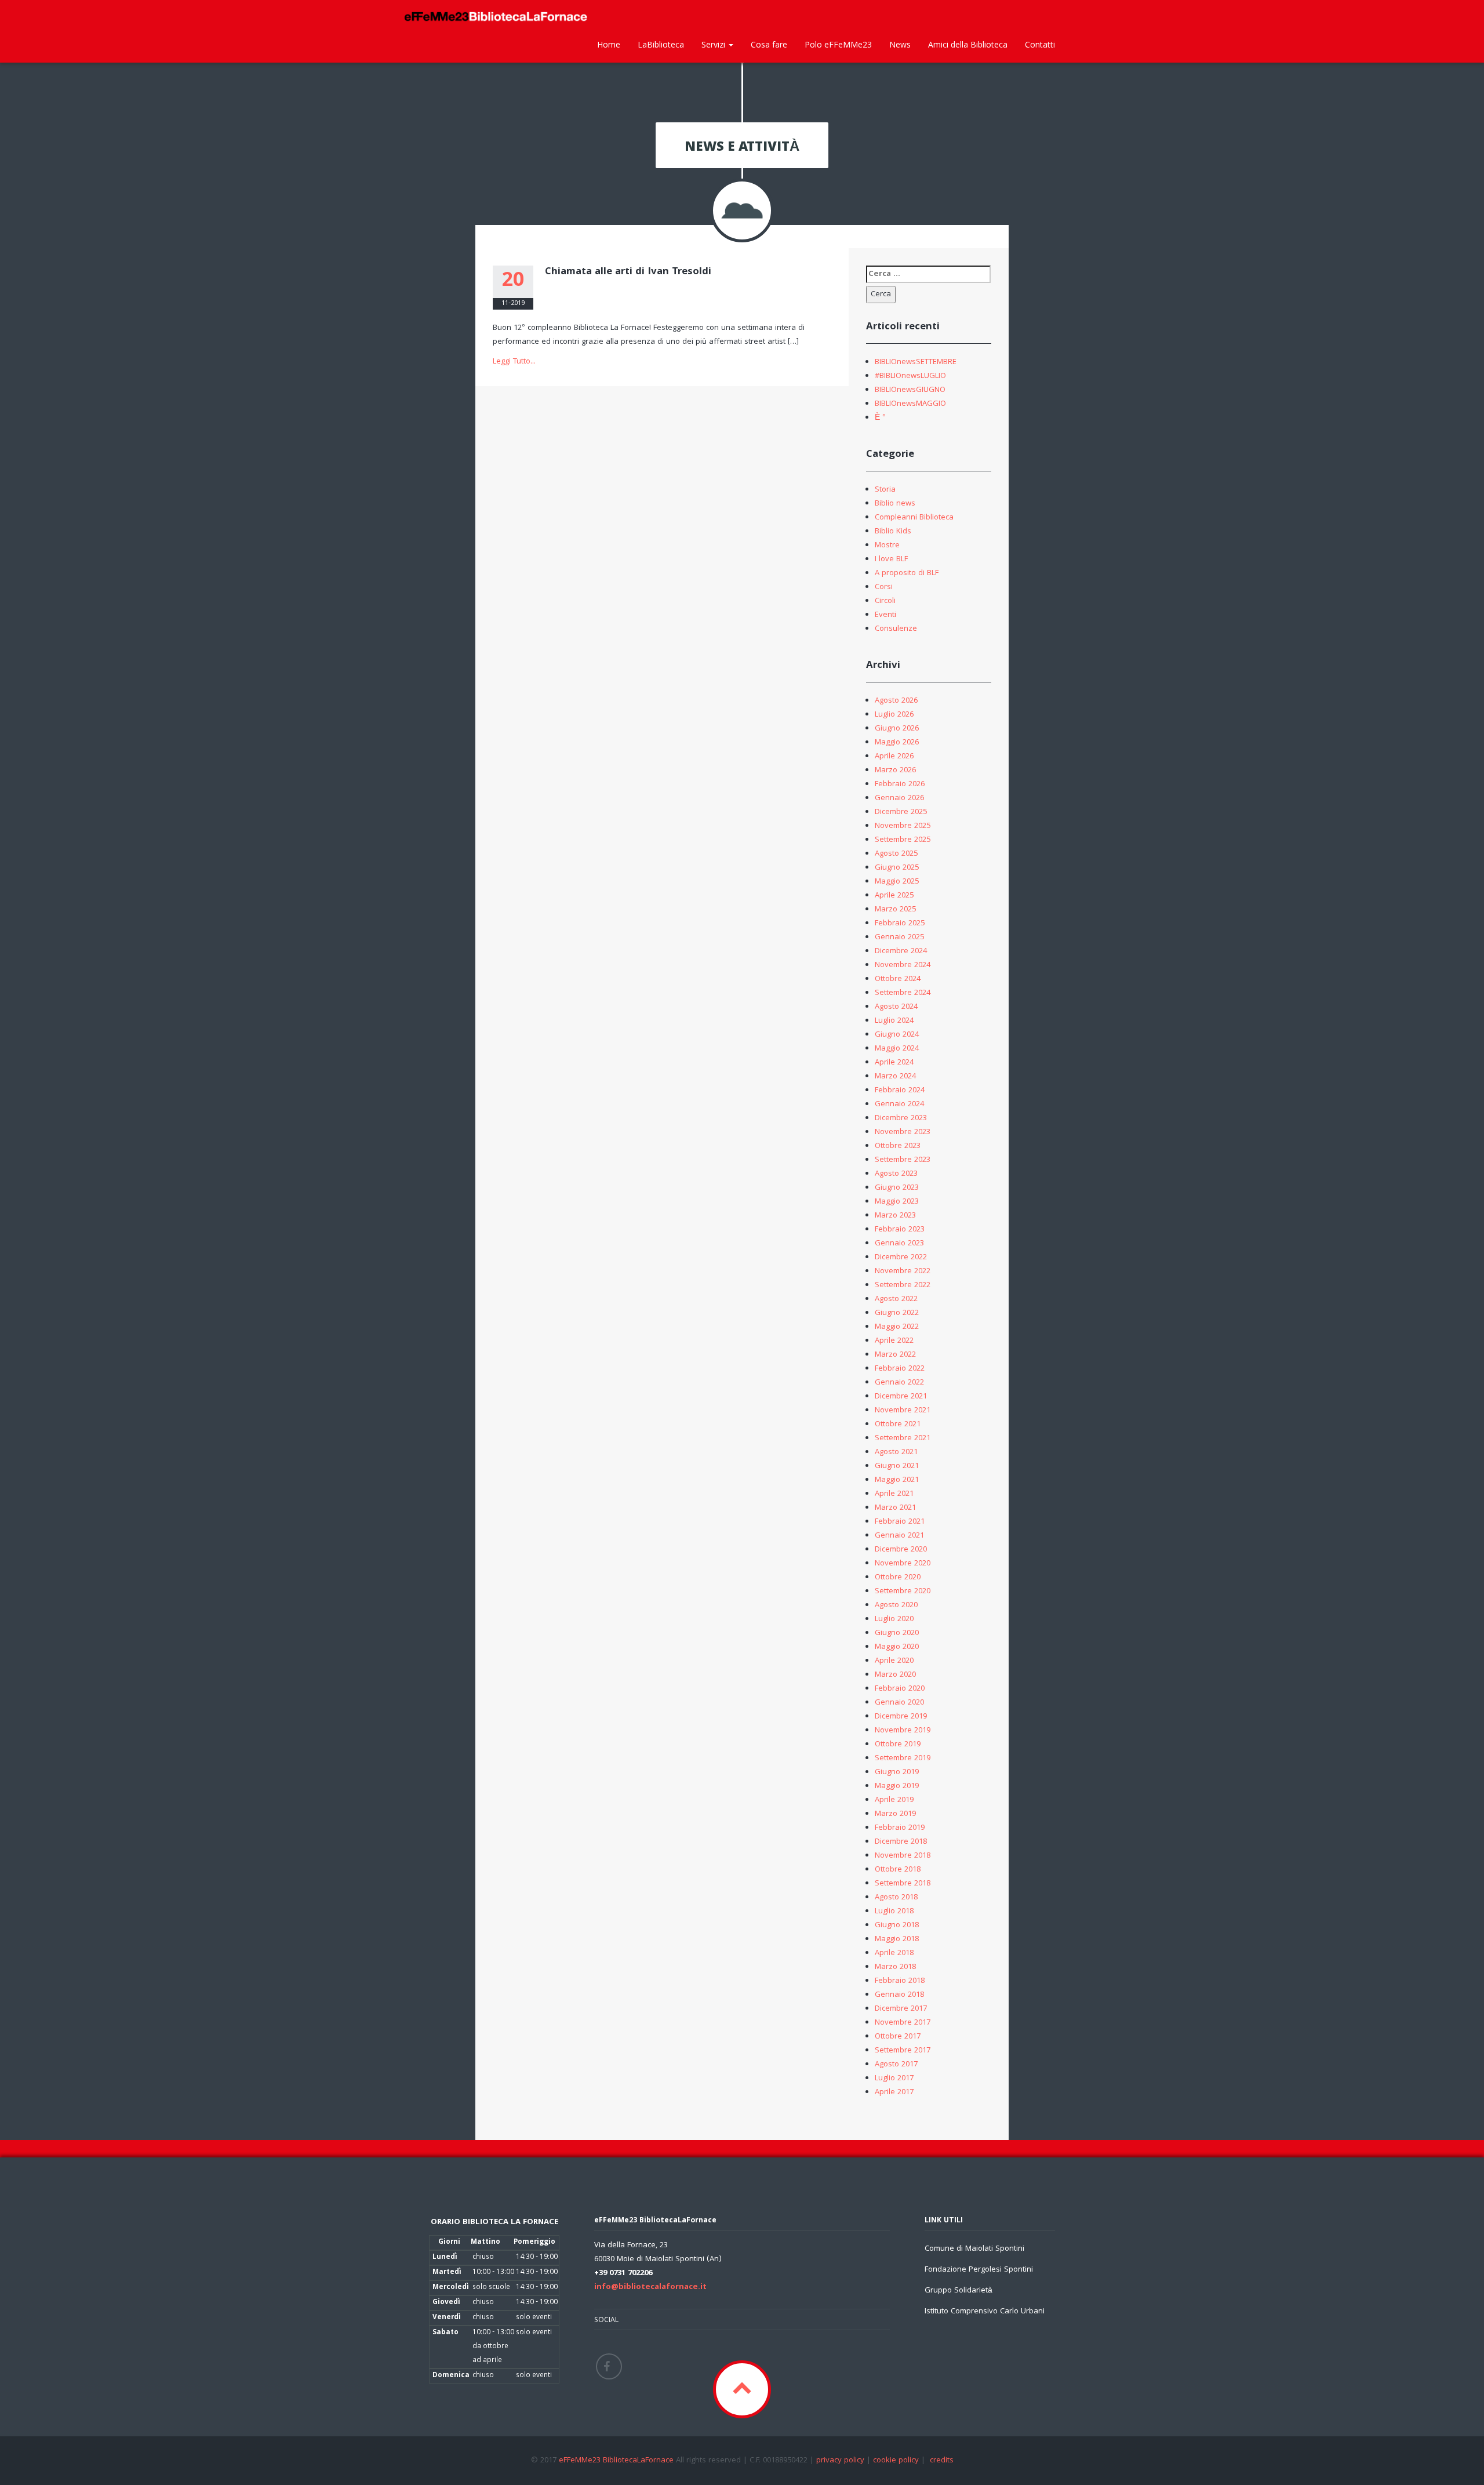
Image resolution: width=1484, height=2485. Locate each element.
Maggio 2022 (897, 1327)
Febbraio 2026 (900, 784)
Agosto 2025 (896, 854)
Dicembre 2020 (901, 1550)
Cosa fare (769, 44)
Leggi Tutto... (514, 362)
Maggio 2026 (897, 743)
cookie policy (896, 2461)
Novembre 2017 (903, 2023)
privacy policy (840, 2461)
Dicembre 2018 (901, 1842)
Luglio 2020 (894, 1619)
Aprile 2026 (894, 757)
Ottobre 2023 (898, 1146)
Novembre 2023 (903, 1132)
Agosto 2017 (896, 2065)
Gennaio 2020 (899, 1703)
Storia (885, 490)
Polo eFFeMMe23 (838, 44)
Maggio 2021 (897, 1480)
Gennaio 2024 (899, 1105)
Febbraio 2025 (900, 924)
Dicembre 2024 (901, 951)
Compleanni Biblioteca (914, 518)
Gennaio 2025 (899, 938)
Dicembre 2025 (901, 812)
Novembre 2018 (903, 1856)
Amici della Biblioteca (968, 44)
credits (942, 2461)
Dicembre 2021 (901, 1397)
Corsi (884, 587)
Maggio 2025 (897, 882)
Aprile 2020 (894, 1661)
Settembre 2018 (903, 1884)
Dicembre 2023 (901, 1118)
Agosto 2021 (896, 1452)
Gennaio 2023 (899, 1244)
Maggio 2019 (897, 1786)
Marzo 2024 (895, 1077)
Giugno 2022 (897, 1313)
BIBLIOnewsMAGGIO (910, 404)
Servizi (714, 44)
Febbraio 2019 (900, 1828)
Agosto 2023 (896, 1174)
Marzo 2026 (895, 771)
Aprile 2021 (894, 1494)
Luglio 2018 (894, 1912)
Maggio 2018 (897, 1939)
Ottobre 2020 (898, 1578)
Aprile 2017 (894, 2092)
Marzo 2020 (895, 1675)
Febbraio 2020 (900, 1689)
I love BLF (891, 560)
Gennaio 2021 (899, 1536)
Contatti (1040, 44)
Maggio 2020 (897, 1647)
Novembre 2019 (903, 1731)
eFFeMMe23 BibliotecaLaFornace (617, 2461)
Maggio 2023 (897, 1202)
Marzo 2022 (895, 1355)
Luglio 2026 (894, 715)
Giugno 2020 (897, 1633)
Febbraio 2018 (900, 1981)
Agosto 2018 (896, 1898)
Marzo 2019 (895, 1814)
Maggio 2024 (897, 1049)
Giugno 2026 (897, 729)
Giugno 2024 (897, 1035)
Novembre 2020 (903, 1564)
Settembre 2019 (903, 1759)
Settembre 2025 (903, 840)
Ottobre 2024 (898, 979)
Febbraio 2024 (900, 1091)
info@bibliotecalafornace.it (650, 2287)
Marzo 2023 (895, 1216)
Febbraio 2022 (900, 1369)
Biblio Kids (893, 532)
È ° (880, 418)
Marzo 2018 (895, 1967)
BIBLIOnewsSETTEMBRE (916, 362)
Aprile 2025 (894, 896)
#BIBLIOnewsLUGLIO (910, 376)
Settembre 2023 (903, 1160)
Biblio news (895, 504)
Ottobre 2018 (898, 1870)
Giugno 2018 (897, 1925)
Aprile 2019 (894, 1800)
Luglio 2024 (894, 1021)
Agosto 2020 (896, 1605)
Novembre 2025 (903, 826)
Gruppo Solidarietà (959, 2291)
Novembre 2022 (903, 1271)
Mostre (887, 546)
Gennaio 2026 (899, 798)
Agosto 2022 (896, 1299)
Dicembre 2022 (901, 1258)
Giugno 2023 (897, 1188)
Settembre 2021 (903, 1438)
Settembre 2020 (903, 1592)
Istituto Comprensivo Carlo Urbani (985, 2312)
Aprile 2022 (894, 1341)
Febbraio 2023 (900, 1230)
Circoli (885, 601)
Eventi (885, 615)
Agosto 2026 (896, 701)
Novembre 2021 (903, 1411)
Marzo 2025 (895, 910)
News (900, 44)
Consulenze (896, 629)
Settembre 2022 (903, 1285)
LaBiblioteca (661, 44)
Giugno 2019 (897, 1772)
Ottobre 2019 (898, 1745)
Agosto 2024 (896, 1007)
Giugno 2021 (897, 1466)
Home (609, 44)
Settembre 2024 (903, 993)
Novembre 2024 (903, 965)
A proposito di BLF (907, 573)
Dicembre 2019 (901, 1717)
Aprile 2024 (894, 1063)
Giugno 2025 (897, 868)
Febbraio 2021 (900, 1522)
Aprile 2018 (894, 1953)
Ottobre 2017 (898, 2037)
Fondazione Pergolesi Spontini (979, 2270)
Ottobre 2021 (898, 1425)
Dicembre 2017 (901, 2009)
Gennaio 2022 (899, 1383)
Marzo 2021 (895, 1508)
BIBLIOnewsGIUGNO (910, 390)
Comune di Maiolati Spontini (974, 2249)
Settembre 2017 (903, 2051)
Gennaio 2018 (899, 1995)
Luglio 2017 (894, 2079)
